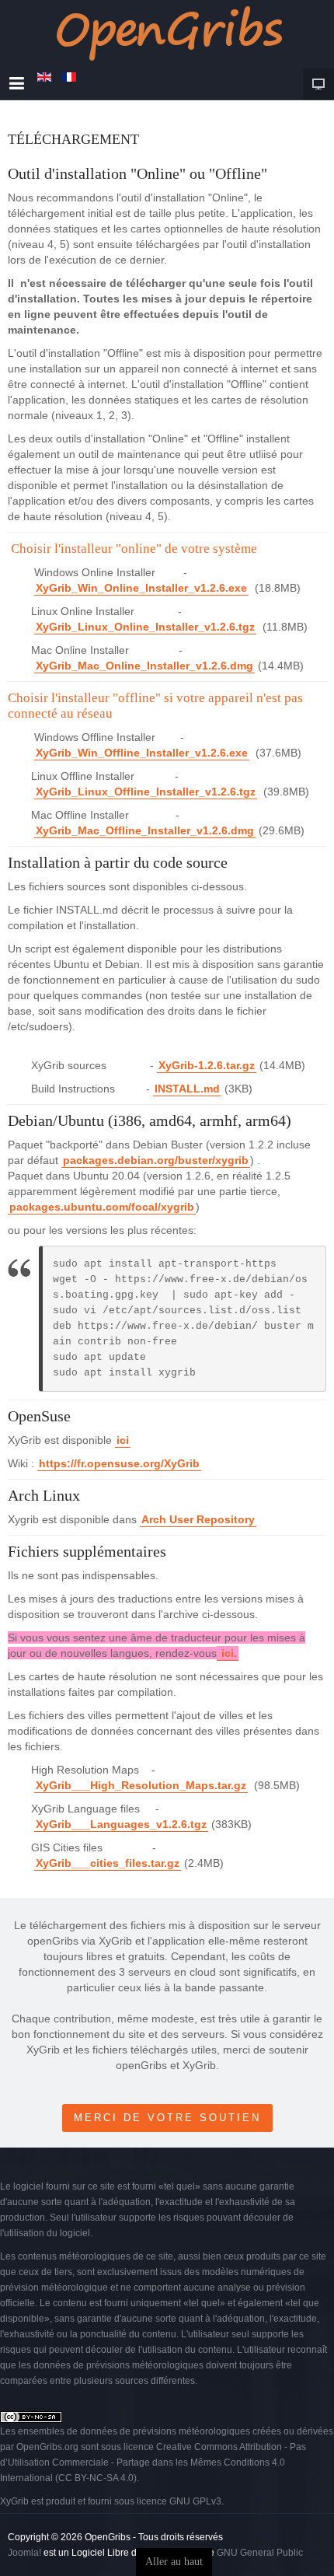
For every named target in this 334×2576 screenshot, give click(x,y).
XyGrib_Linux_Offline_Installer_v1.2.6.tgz (146, 792)
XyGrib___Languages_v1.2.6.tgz (121, 1824)
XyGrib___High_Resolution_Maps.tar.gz (141, 1785)
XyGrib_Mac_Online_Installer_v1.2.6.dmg (144, 666)
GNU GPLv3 (195, 2501)
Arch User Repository (198, 1519)
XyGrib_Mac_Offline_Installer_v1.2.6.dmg (145, 830)
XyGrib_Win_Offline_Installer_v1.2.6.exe (142, 753)
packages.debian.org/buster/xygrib (156, 1160)
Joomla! (24, 2553)
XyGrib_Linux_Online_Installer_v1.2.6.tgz (145, 627)
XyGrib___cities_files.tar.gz (108, 1863)
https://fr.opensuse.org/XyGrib (119, 1463)
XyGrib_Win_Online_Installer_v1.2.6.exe (141, 588)
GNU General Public (260, 2553)
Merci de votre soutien (167, 2118)
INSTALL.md (187, 1089)
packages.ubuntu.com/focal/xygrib (102, 1207)
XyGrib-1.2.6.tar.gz (207, 1065)
